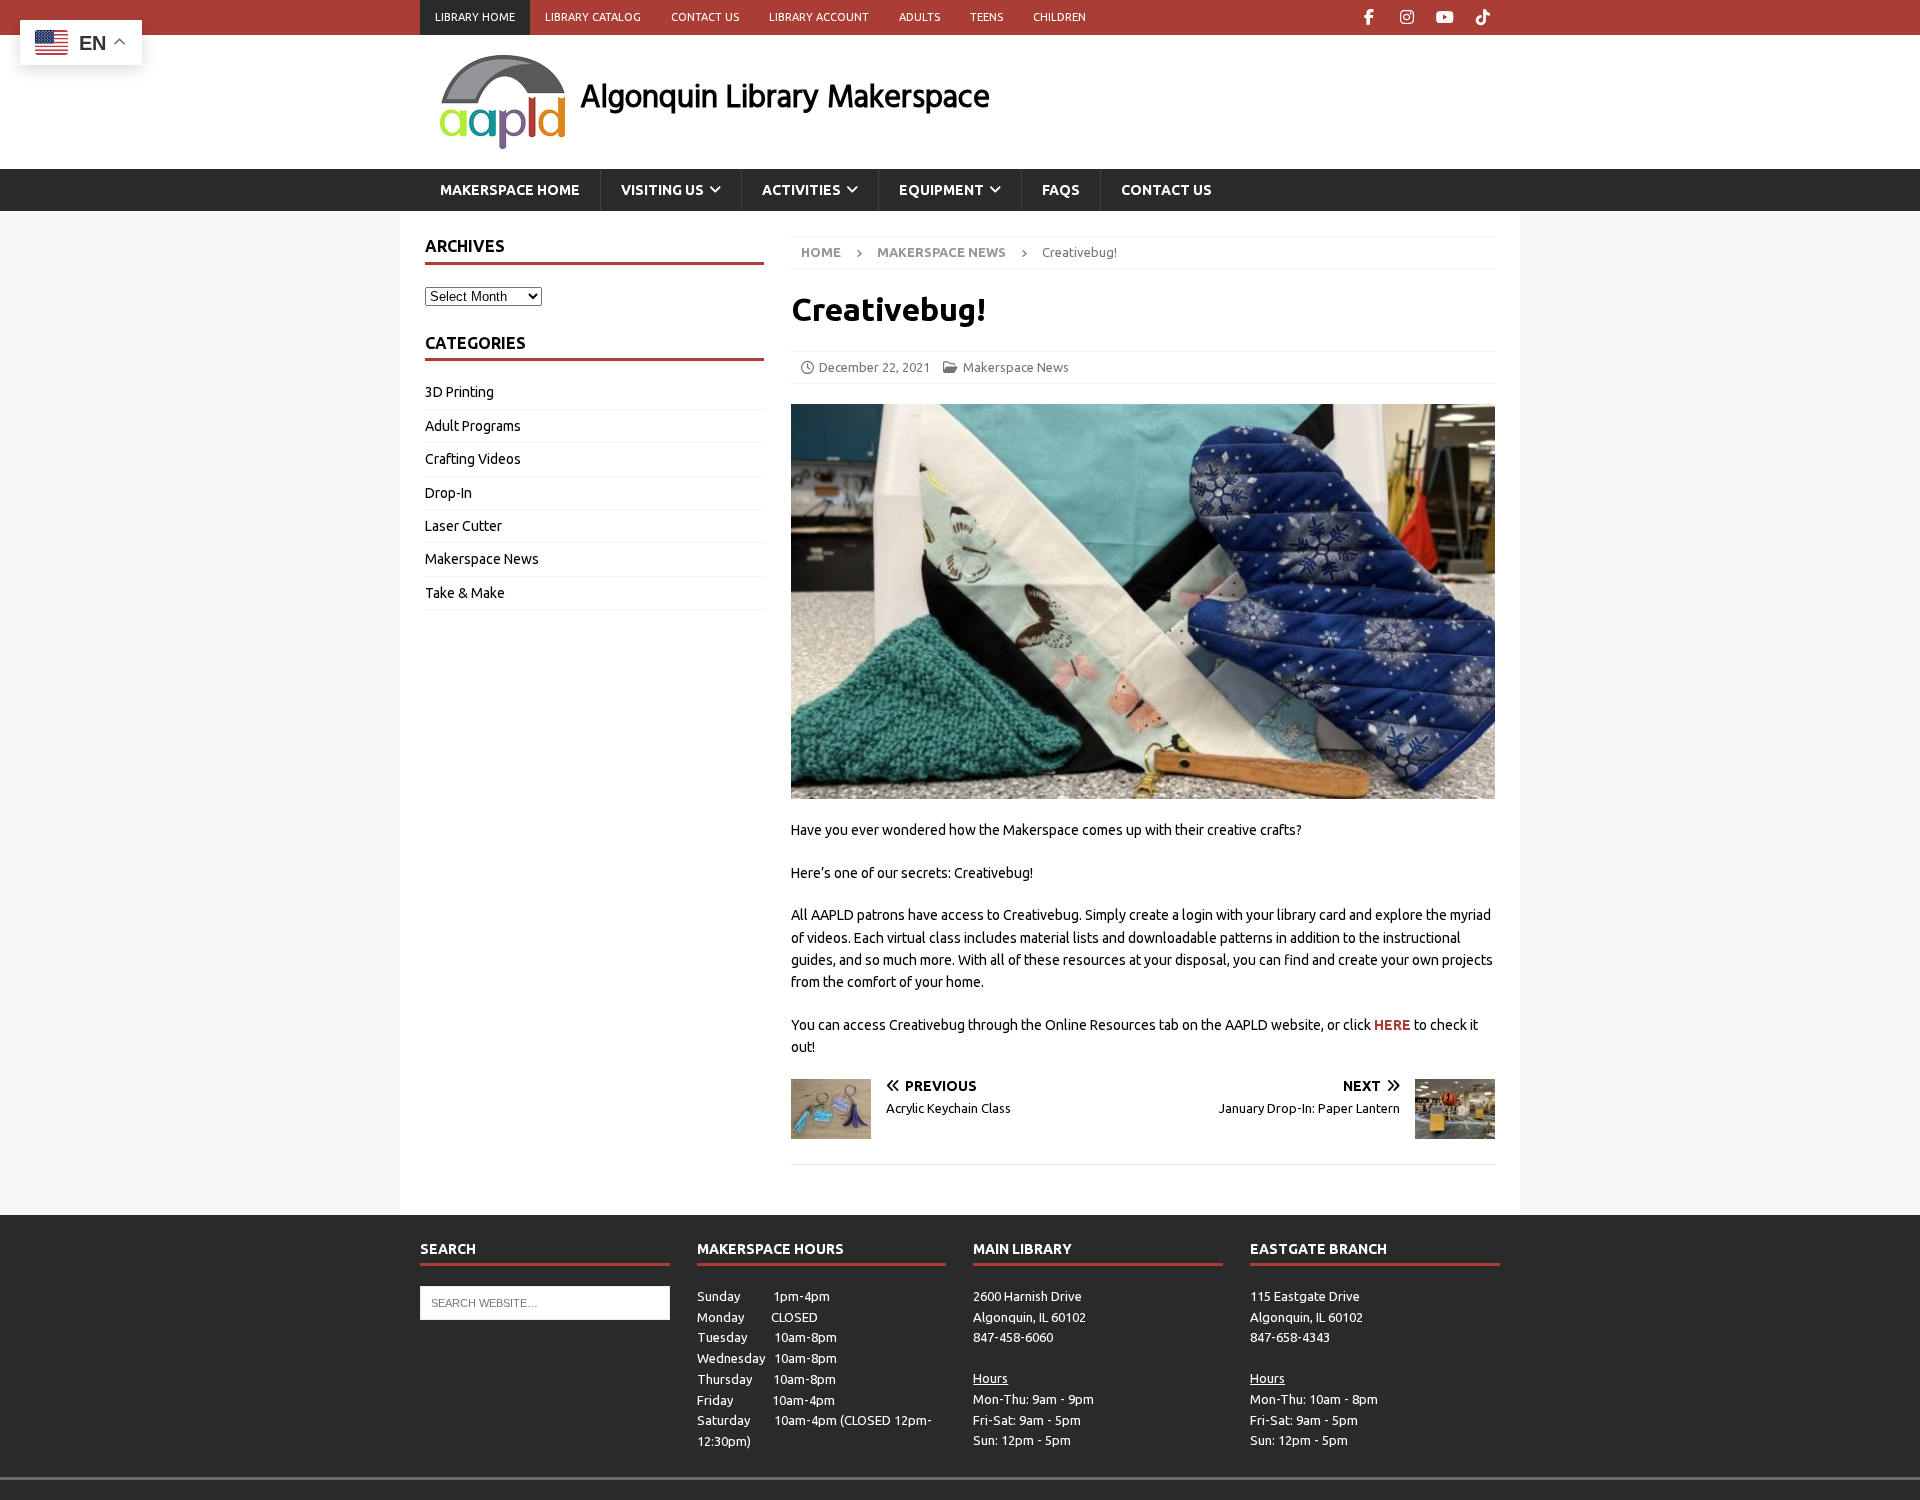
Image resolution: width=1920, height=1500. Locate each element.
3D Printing (459, 392)
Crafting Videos (473, 459)
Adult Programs (473, 426)
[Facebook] (1368, 17)
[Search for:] (545, 1301)
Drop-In (448, 493)
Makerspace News (1016, 367)
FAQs (1061, 190)
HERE (1392, 1025)
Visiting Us (662, 190)
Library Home (475, 17)
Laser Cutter (463, 526)
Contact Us (705, 17)
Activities (801, 190)
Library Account (819, 17)
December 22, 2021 (874, 367)
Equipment (941, 190)
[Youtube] (1444, 17)
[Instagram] (1406, 17)
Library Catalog (593, 17)
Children (1059, 17)
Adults (919, 17)
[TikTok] (1482, 17)
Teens (986, 17)
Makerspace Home (510, 190)
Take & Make (465, 593)
